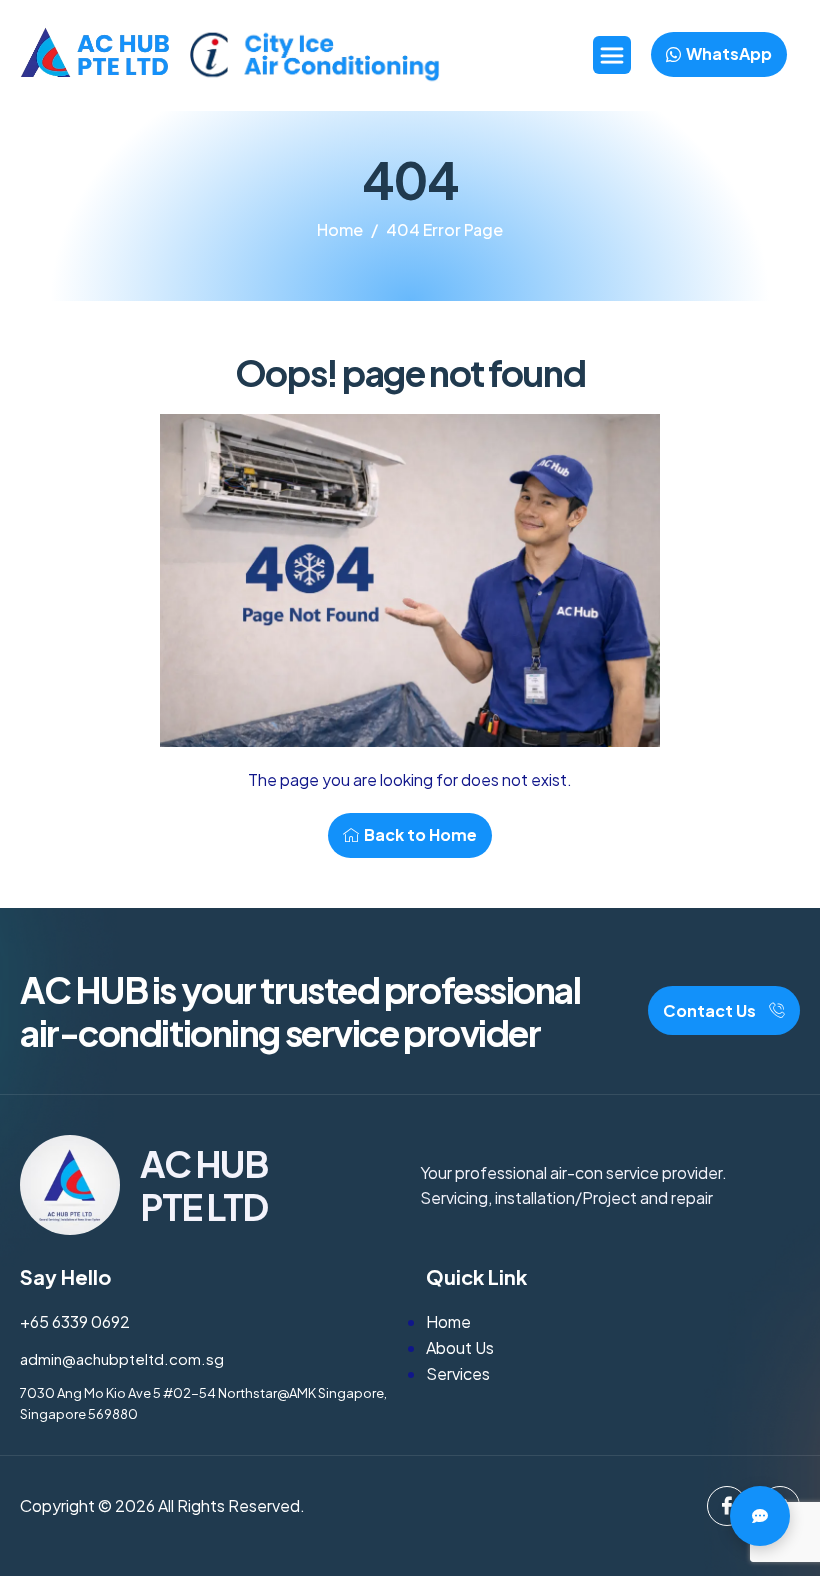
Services (458, 1373)
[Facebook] (727, 1506)
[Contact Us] (760, 1516)
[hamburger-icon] (612, 55)
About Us (460, 1347)
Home (448, 1321)
